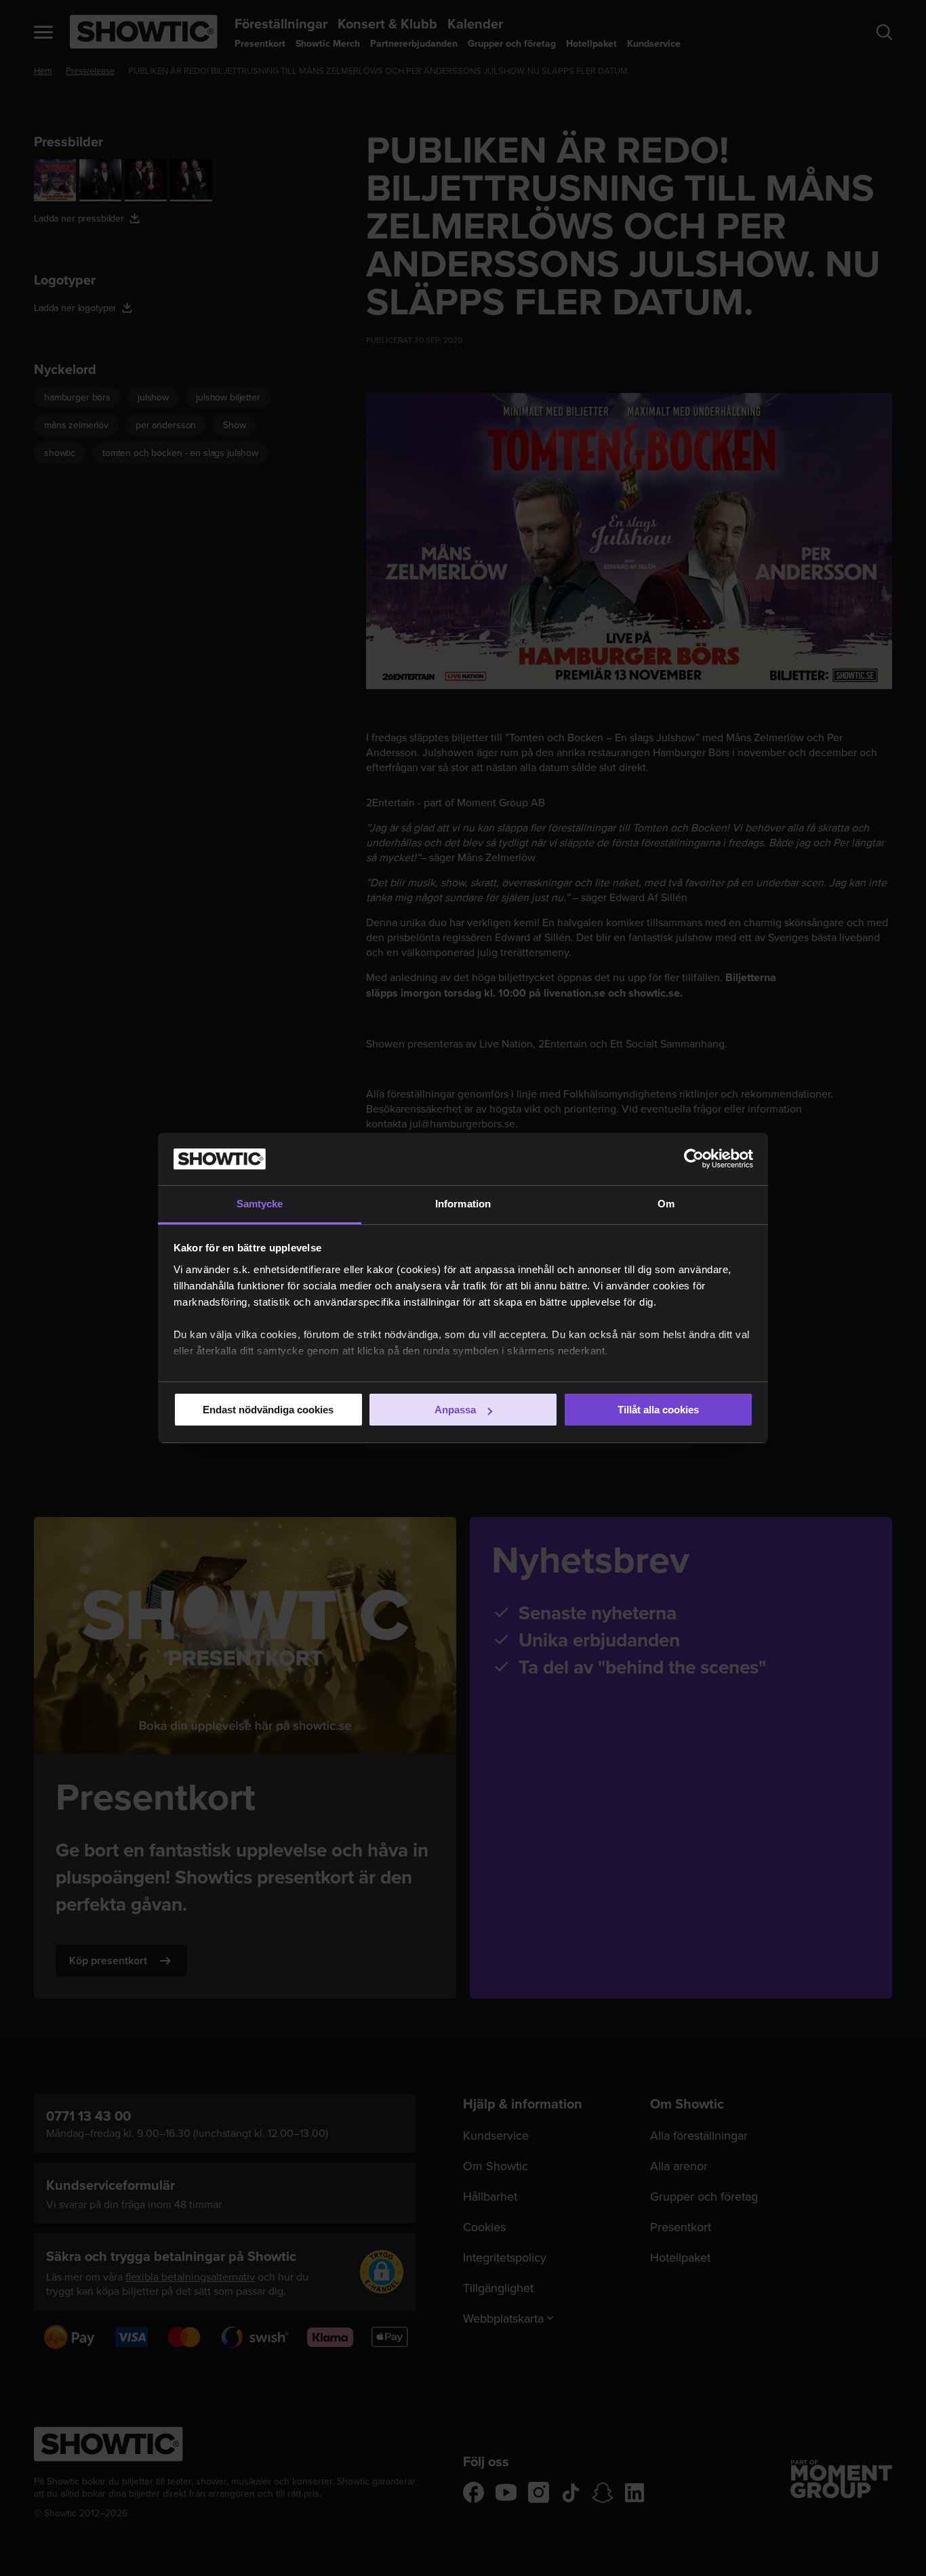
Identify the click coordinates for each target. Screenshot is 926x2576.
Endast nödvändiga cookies (268, 1410)
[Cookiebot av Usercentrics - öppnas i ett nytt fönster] (694, 1159)
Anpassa (455, 1410)
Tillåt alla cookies (658, 1410)
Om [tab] (666, 1204)
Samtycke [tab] (260, 1204)
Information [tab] (463, 1204)
